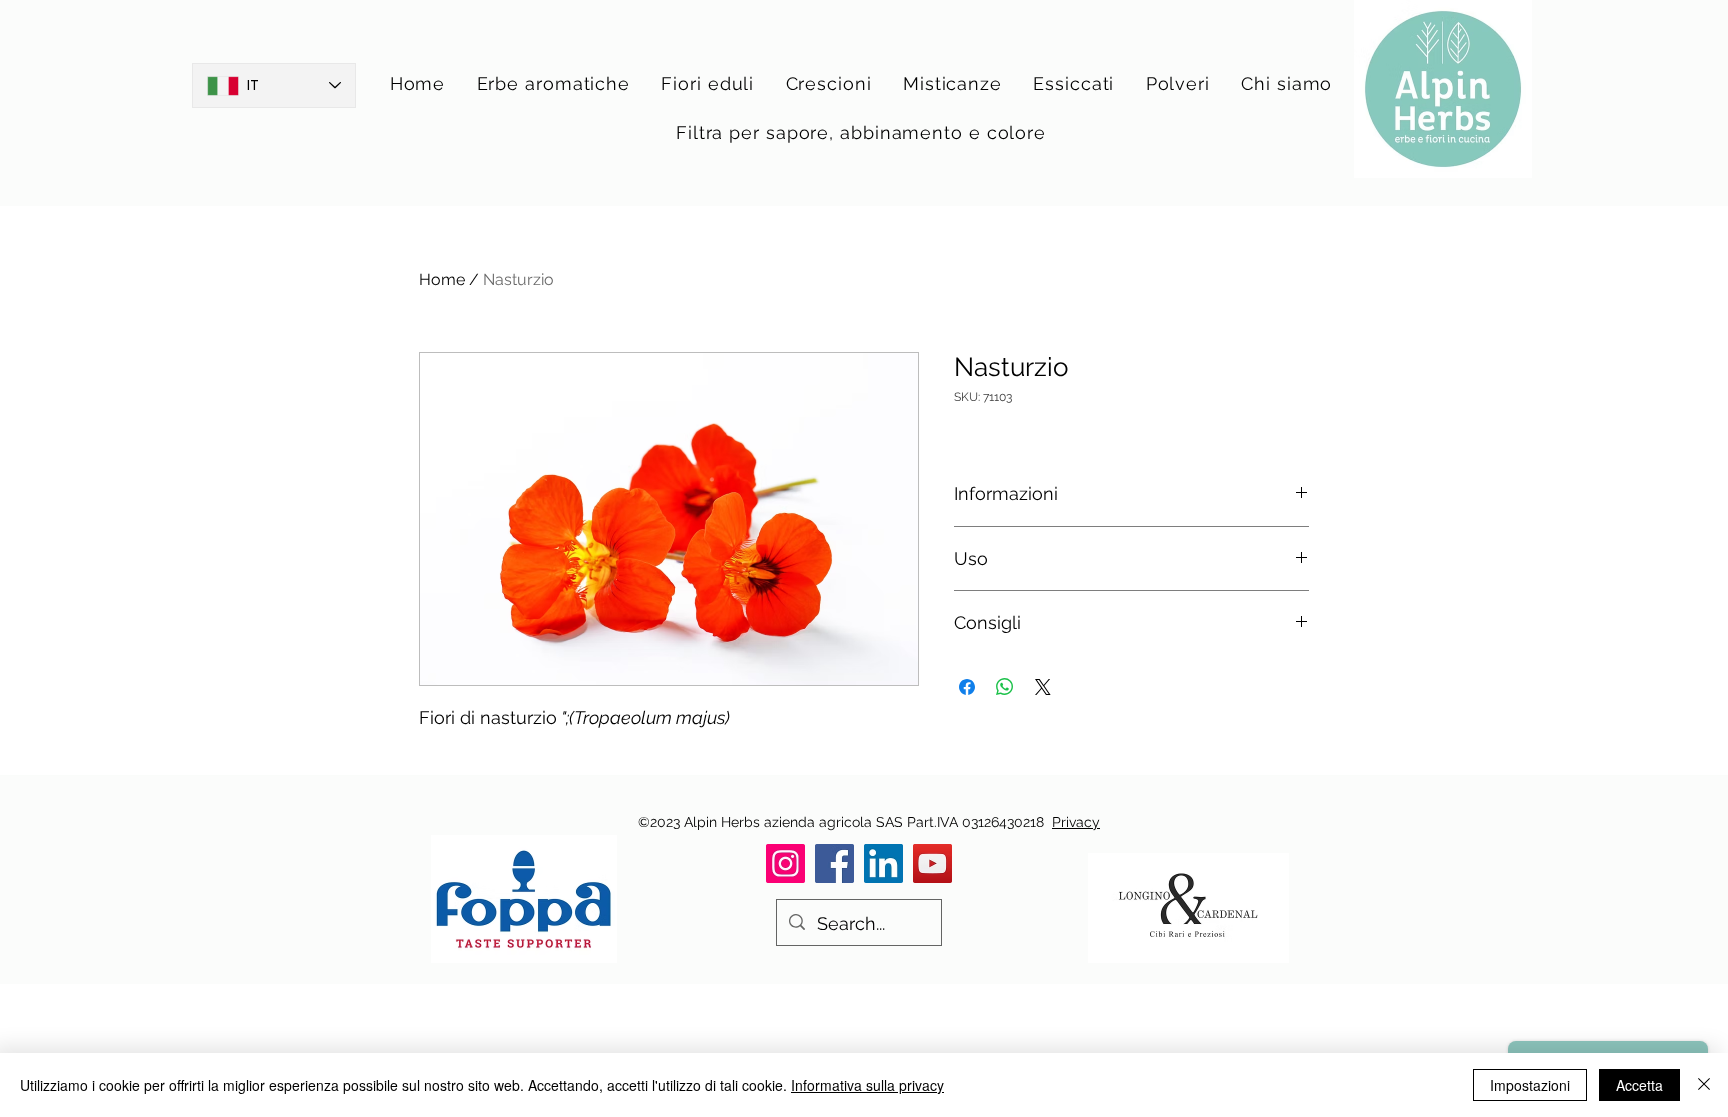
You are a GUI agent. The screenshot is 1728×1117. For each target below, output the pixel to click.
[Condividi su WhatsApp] (1005, 687)
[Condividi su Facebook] (967, 687)
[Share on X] (1043, 687)
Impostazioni (1530, 1085)
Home (442, 279)
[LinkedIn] (883, 863)
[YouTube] (932, 863)
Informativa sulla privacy (867, 1085)
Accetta (1639, 1085)
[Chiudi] (1704, 1085)
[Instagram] (785, 863)
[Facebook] (834, 863)
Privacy (1076, 822)
